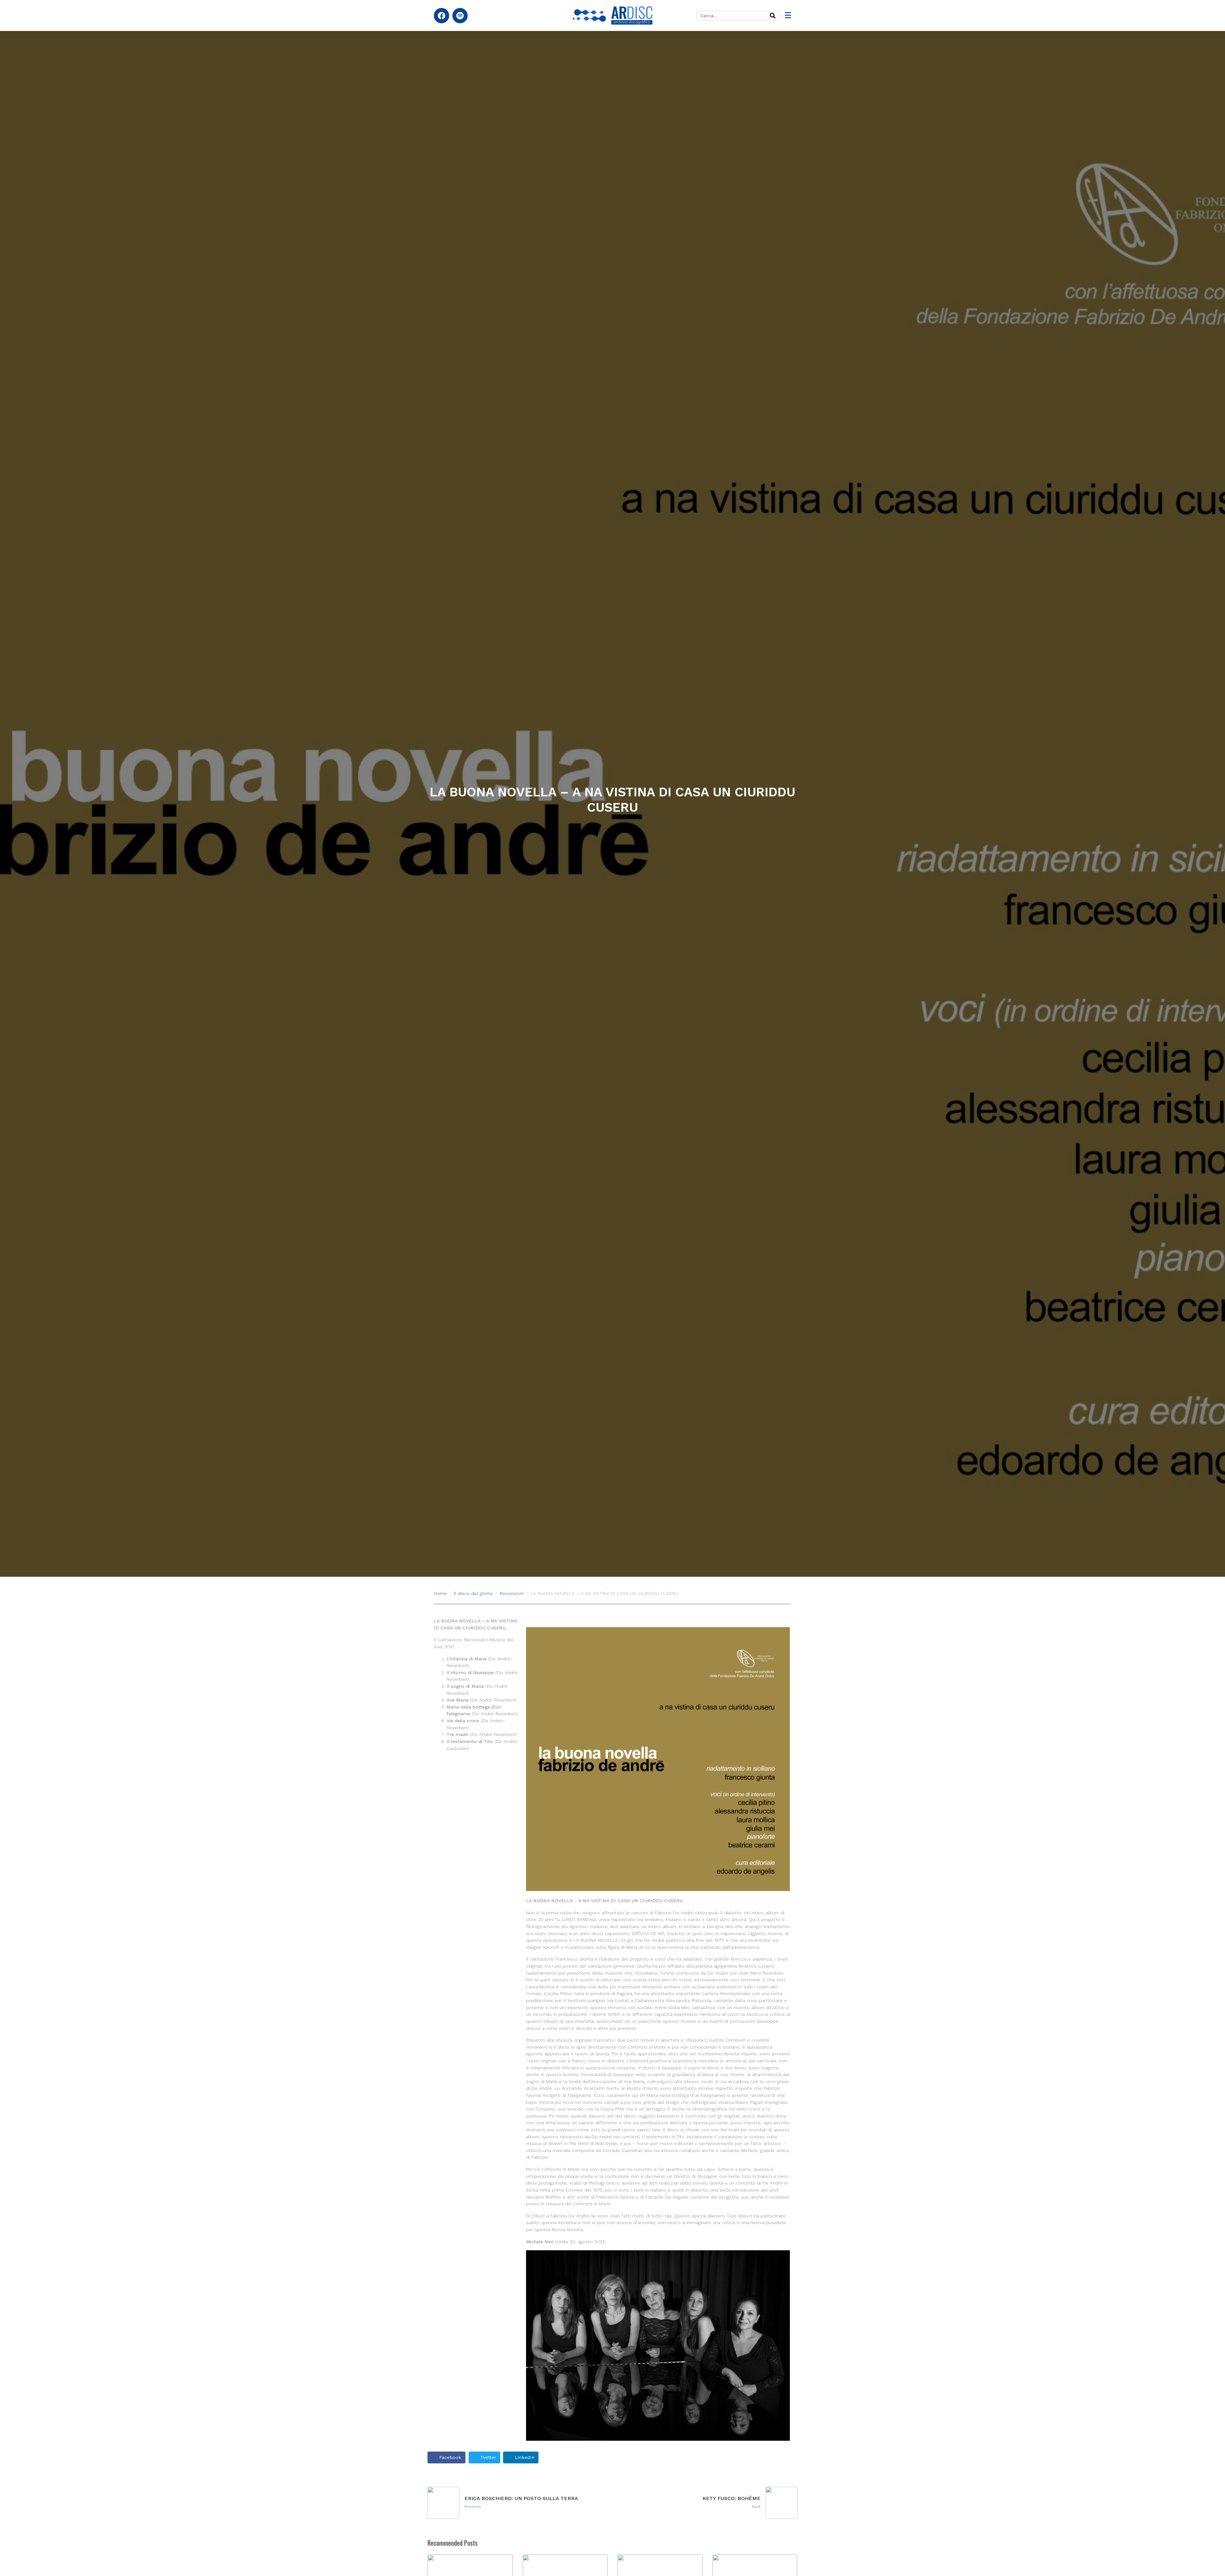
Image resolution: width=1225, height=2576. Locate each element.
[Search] (773, 16)
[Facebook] (442, 16)
